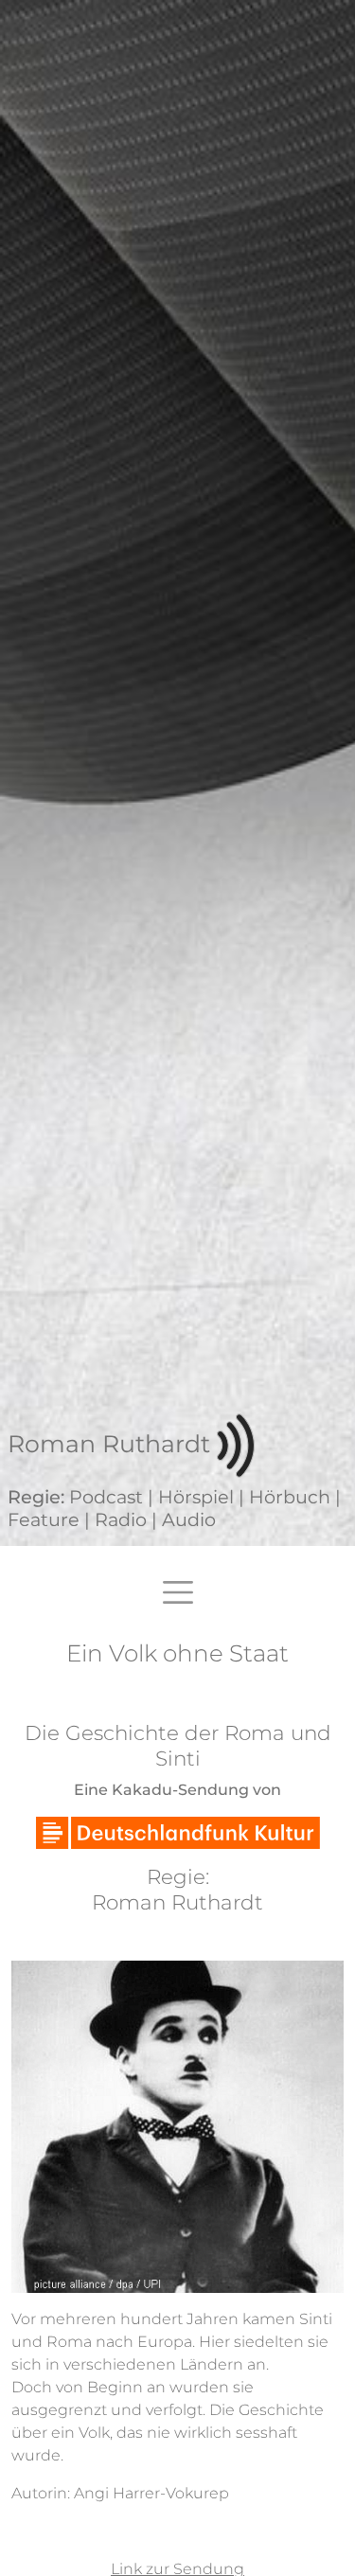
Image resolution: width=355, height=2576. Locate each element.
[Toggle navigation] (178, 1592)
